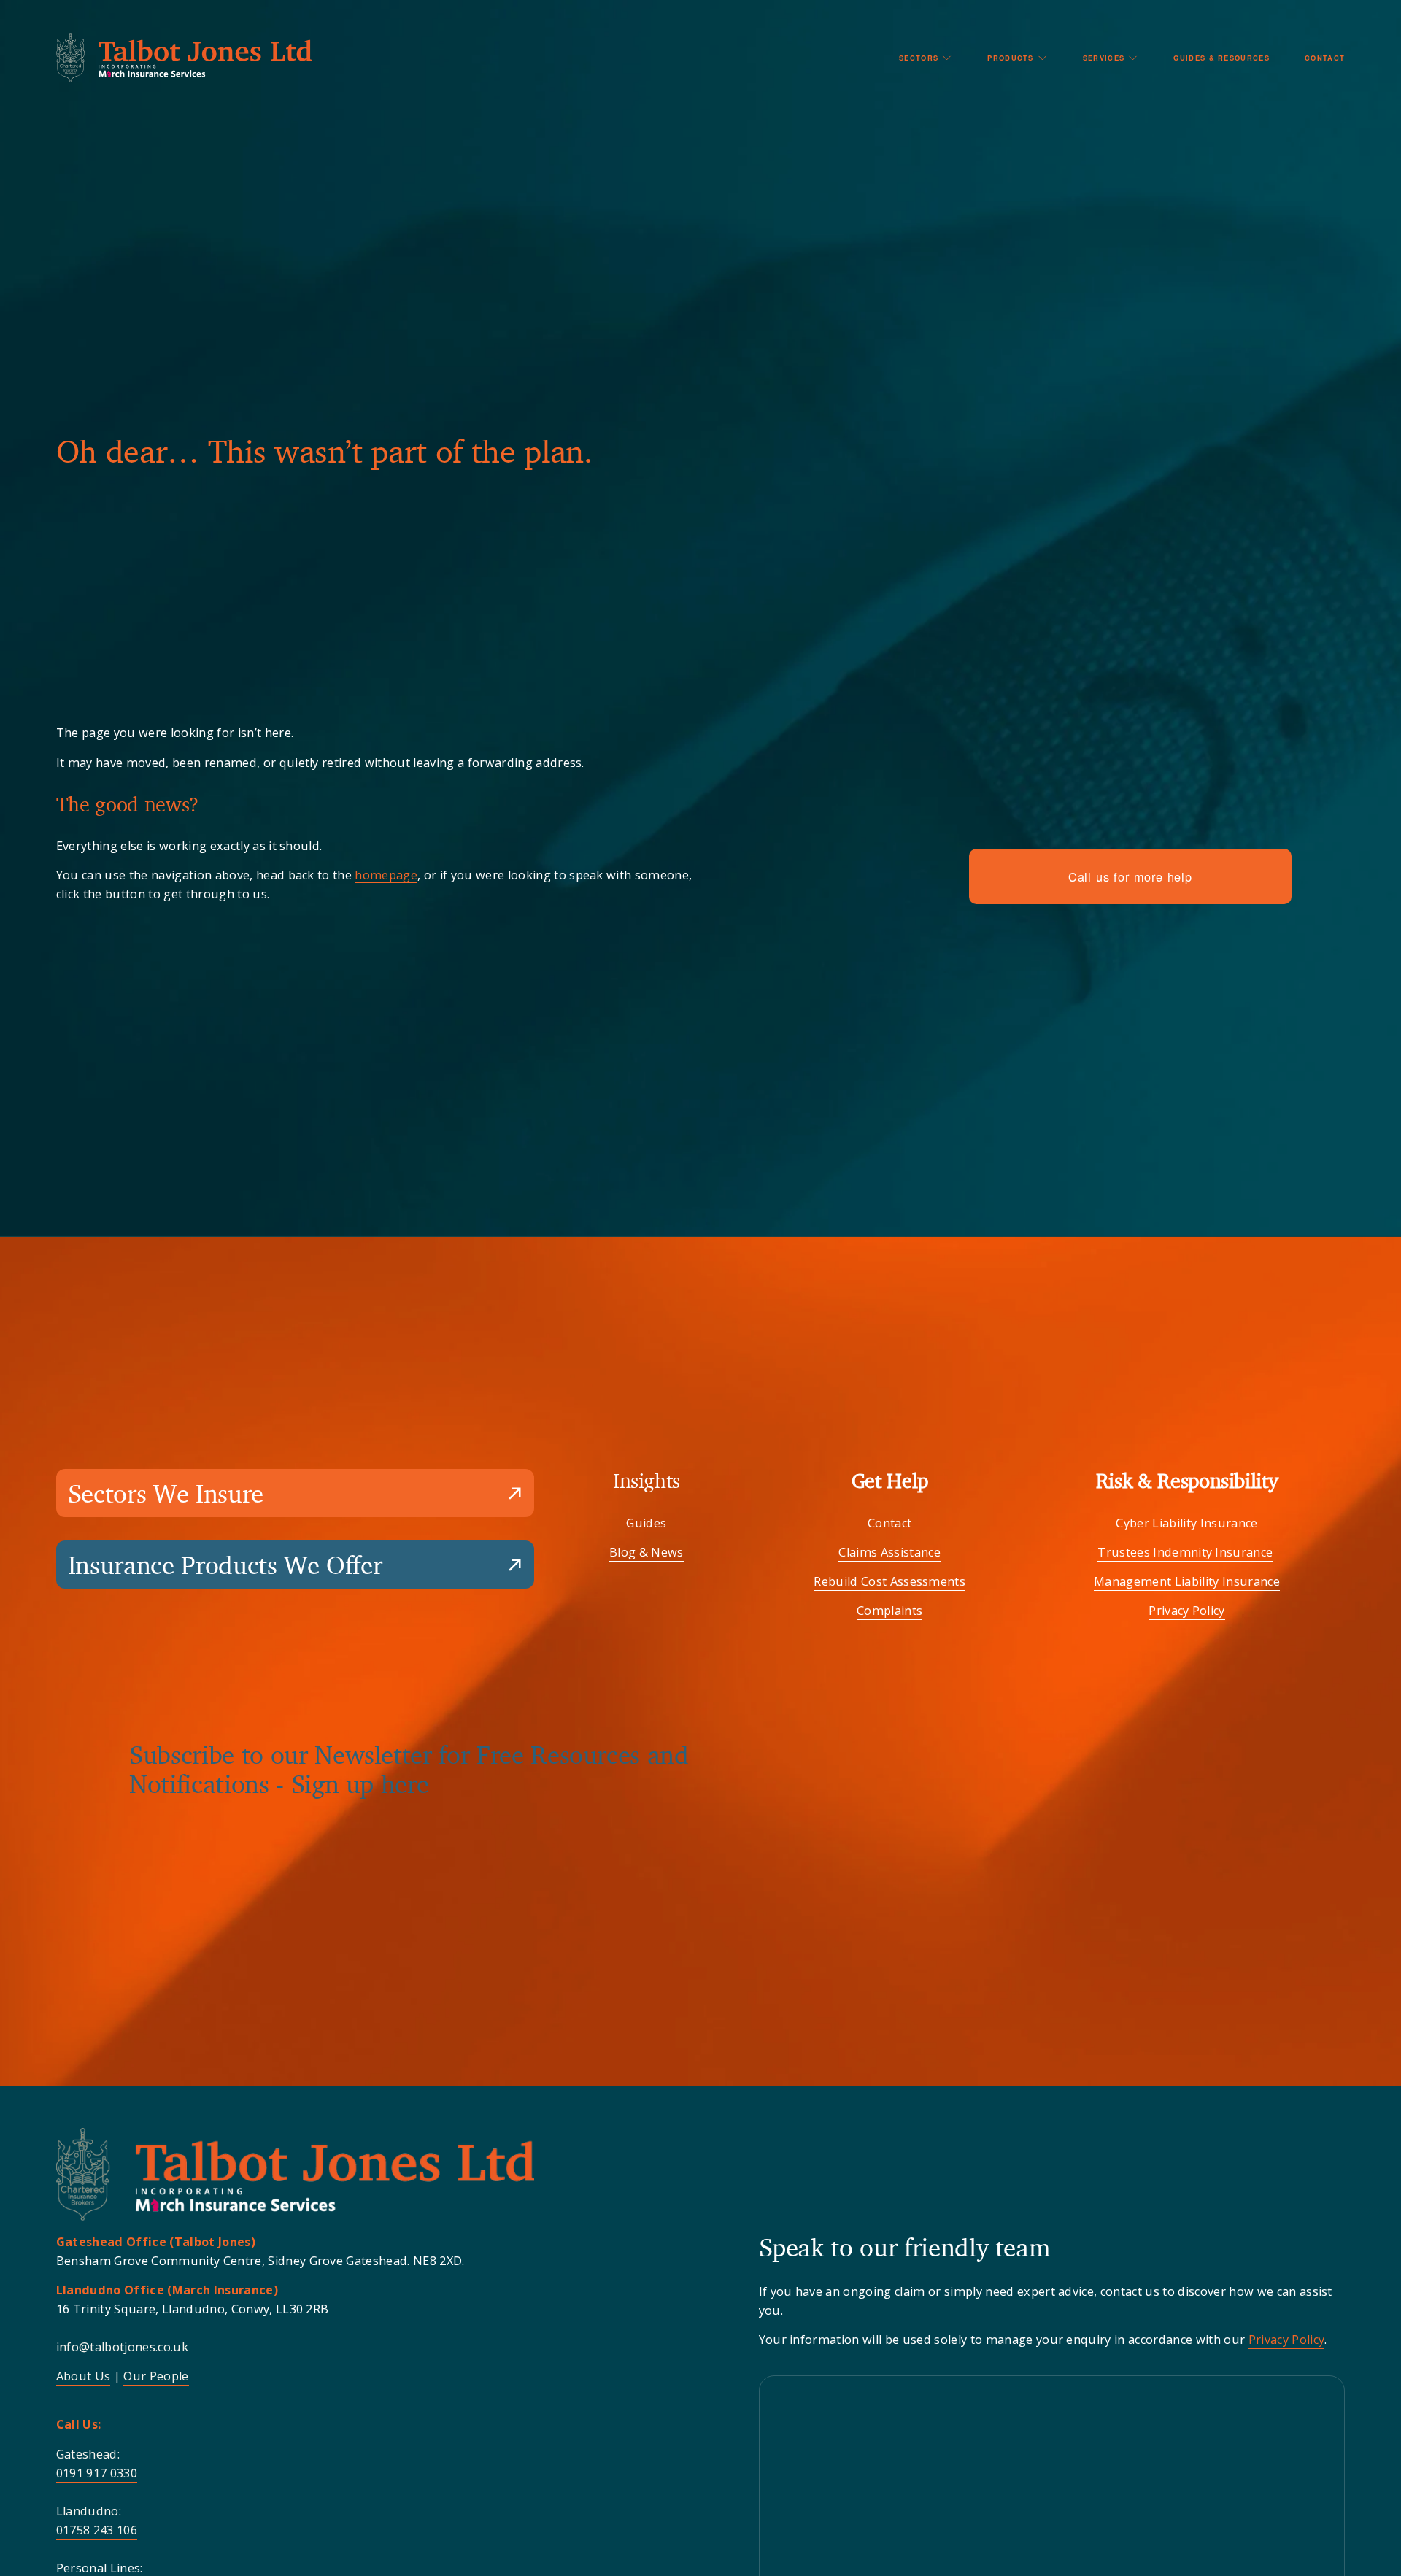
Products (1011, 58)
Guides (646, 1523)
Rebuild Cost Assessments (889, 1581)
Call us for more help (1130, 876)
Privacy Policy (1187, 1611)
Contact (1325, 58)
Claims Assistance (889, 1552)
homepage (386, 875)
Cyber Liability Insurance (1186, 1523)
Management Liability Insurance (1187, 1581)
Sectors (919, 58)
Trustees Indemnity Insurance (1185, 1552)
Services (1104, 58)
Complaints (889, 1611)
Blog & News (647, 1552)
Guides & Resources (1221, 58)
